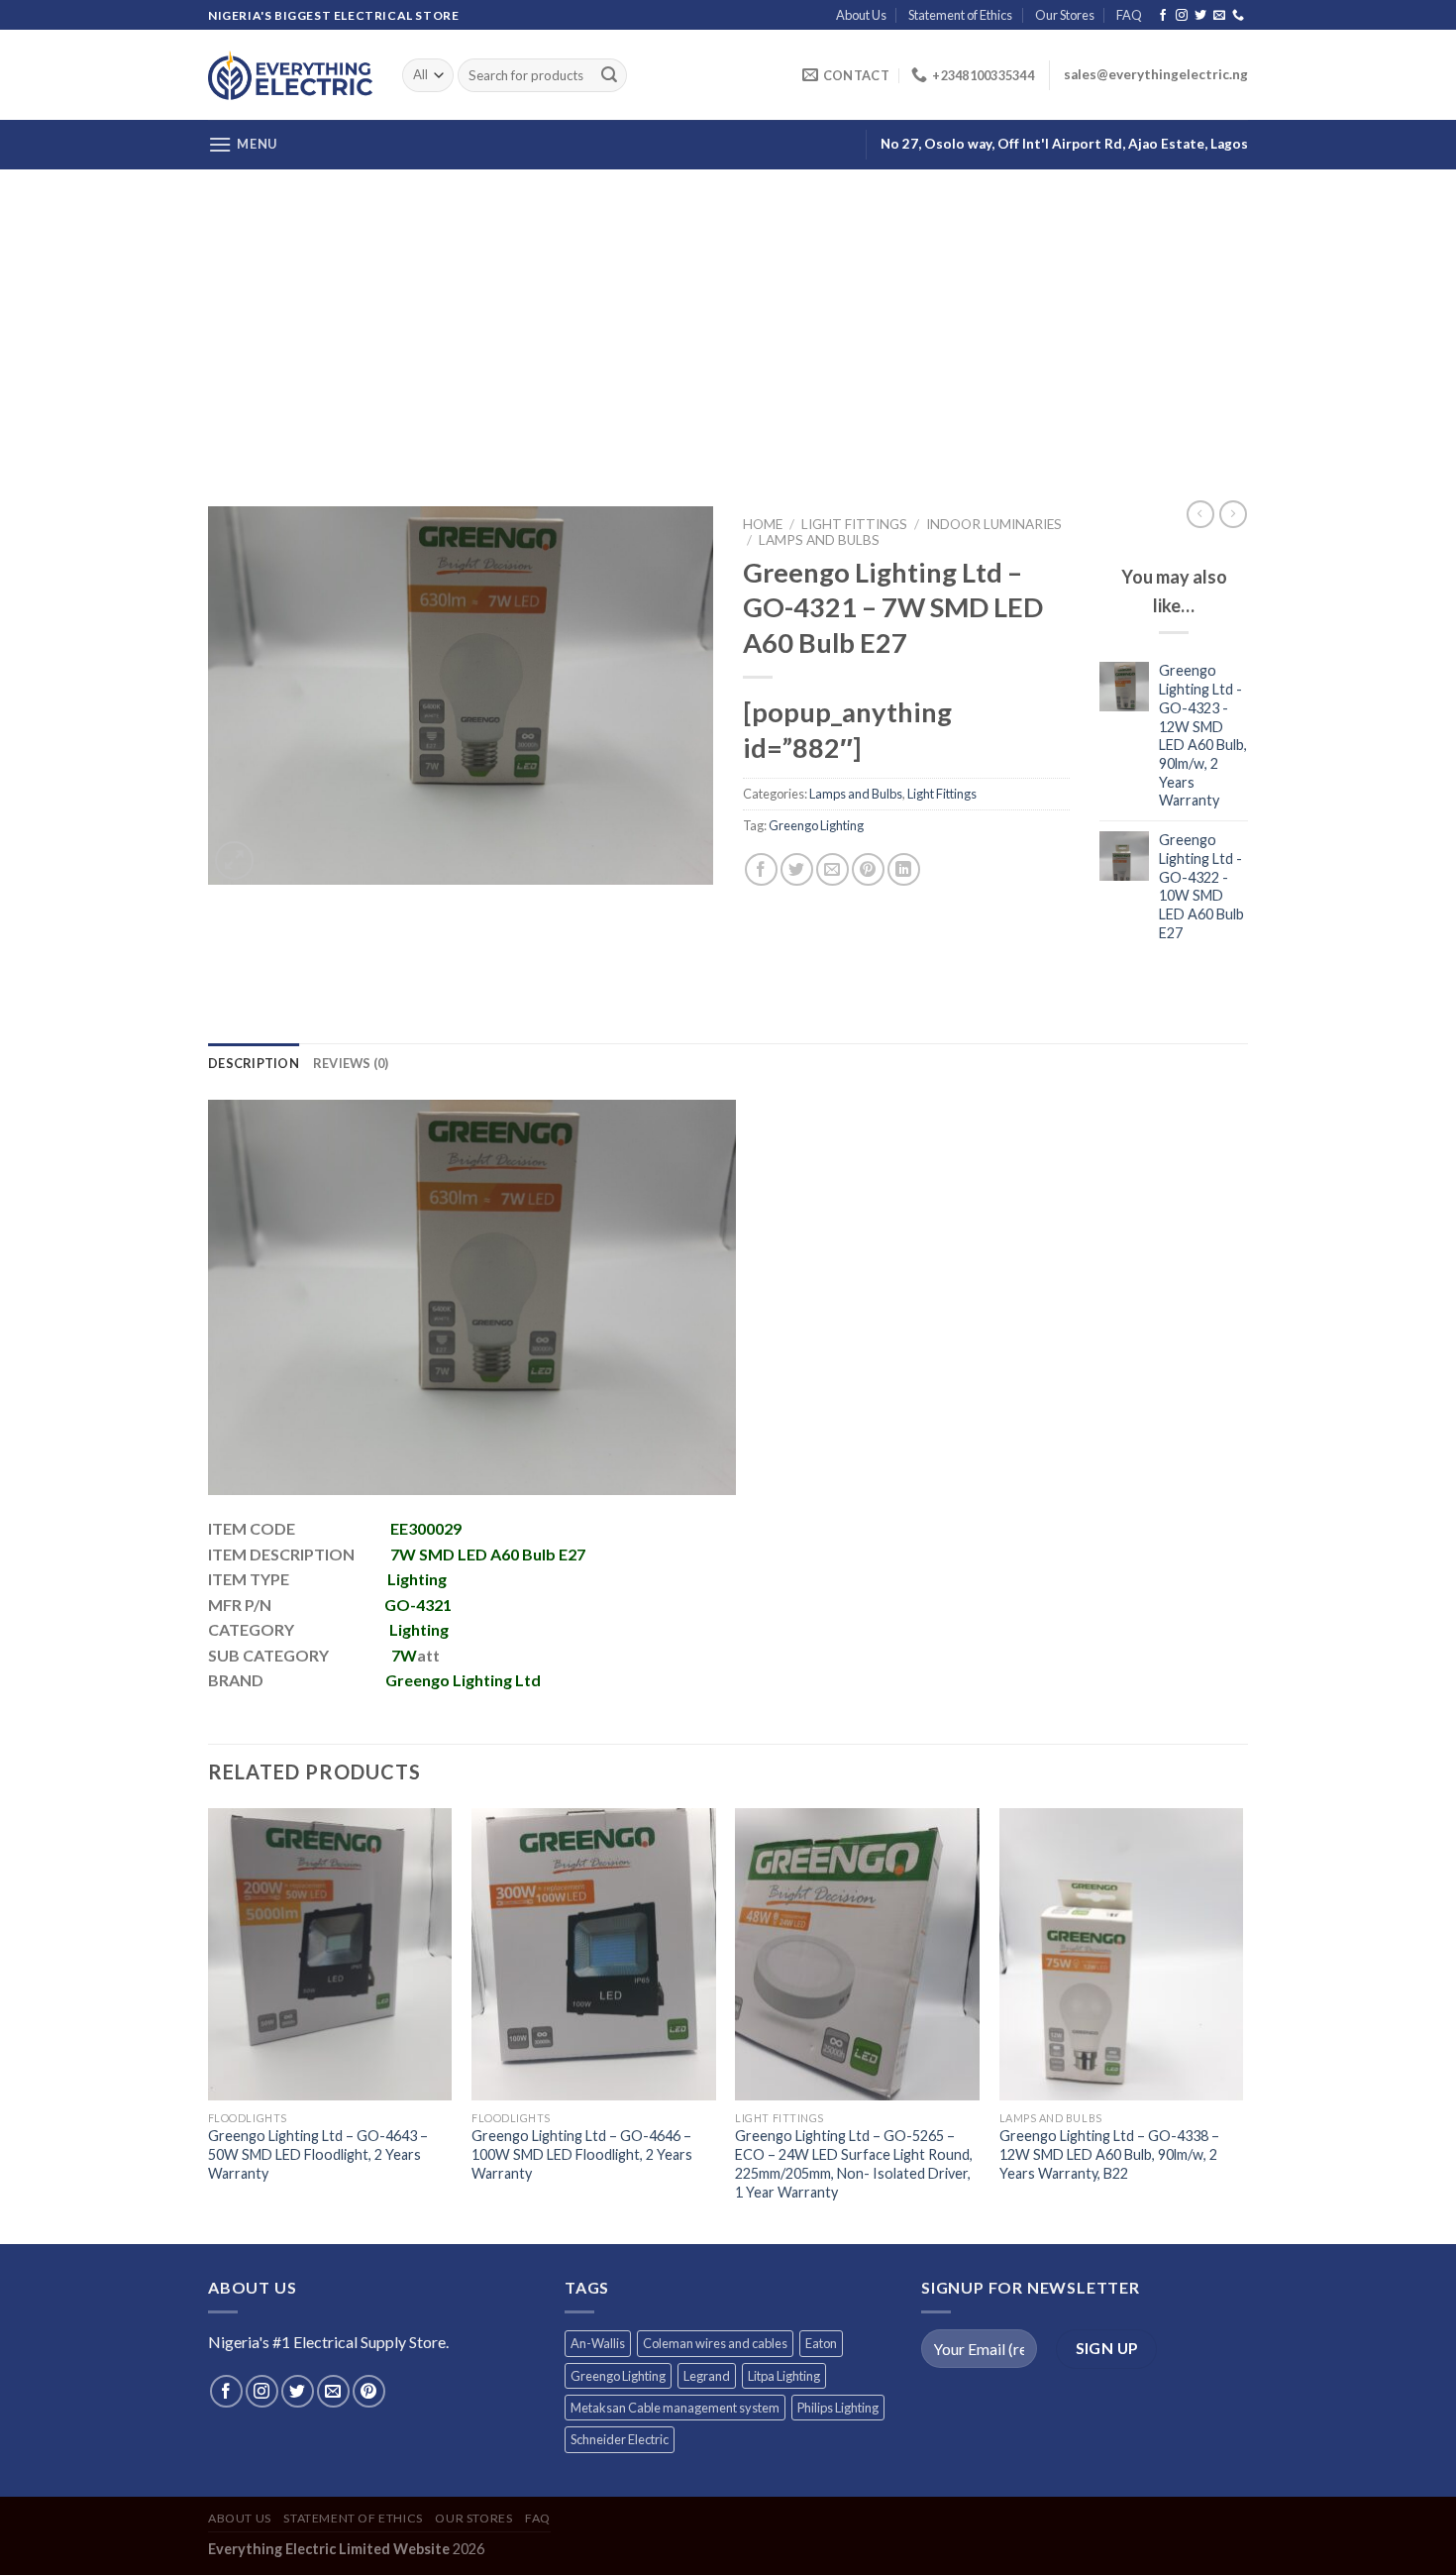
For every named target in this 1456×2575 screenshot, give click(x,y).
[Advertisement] (728, 318)
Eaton (821, 2343)
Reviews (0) (351, 1063)
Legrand (707, 2376)
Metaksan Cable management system (675, 2408)
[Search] (609, 75)
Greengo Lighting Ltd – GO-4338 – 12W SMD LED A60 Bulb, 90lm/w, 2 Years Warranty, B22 (1109, 2154)
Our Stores (1065, 15)
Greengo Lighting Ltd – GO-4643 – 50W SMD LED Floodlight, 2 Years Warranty (318, 2154)
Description (254, 1063)
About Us (861, 15)
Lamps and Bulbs (819, 540)
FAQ (1129, 15)
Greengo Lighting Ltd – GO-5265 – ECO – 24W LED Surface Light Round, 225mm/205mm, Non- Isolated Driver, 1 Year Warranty (854, 2163)
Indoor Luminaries (994, 524)
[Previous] (209, 2024)
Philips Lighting (838, 2408)
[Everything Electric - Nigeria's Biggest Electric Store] (290, 75)
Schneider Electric (620, 2439)
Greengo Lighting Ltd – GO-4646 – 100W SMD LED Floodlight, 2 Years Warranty (582, 2154)
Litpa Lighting (784, 2376)
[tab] (254, 1063)
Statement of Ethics (960, 15)
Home (763, 524)
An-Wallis (598, 2343)
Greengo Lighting (816, 825)
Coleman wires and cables (715, 2343)
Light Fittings (854, 524)
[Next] (1242, 2024)
